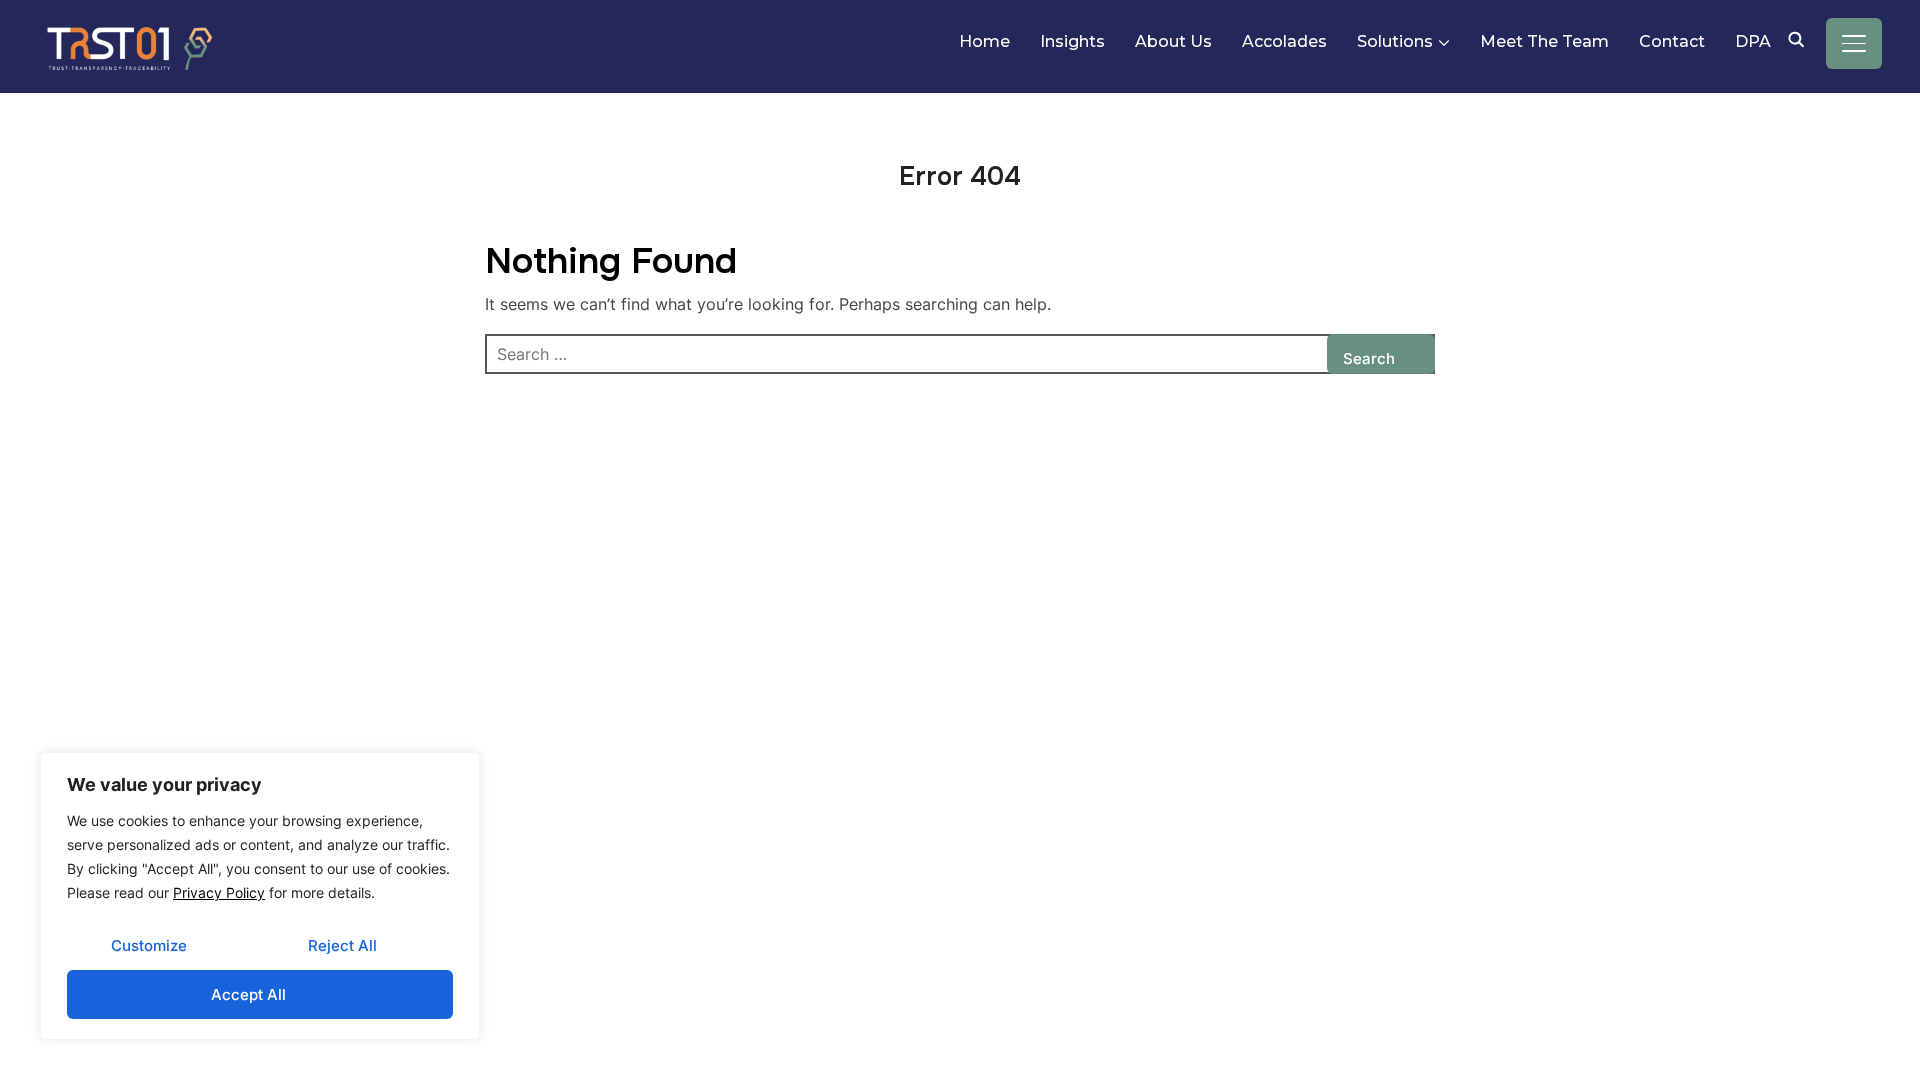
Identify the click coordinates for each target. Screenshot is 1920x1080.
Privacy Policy (219, 892)
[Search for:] (960, 354)
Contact (1672, 41)
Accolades (1284, 41)
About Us (1173, 41)
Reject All (342, 945)
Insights (1072, 41)
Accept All (248, 994)
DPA (1753, 41)
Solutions (1395, 41)
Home (984, 41)
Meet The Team (1544, 41)
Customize (149, 945)
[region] (260, 896)
